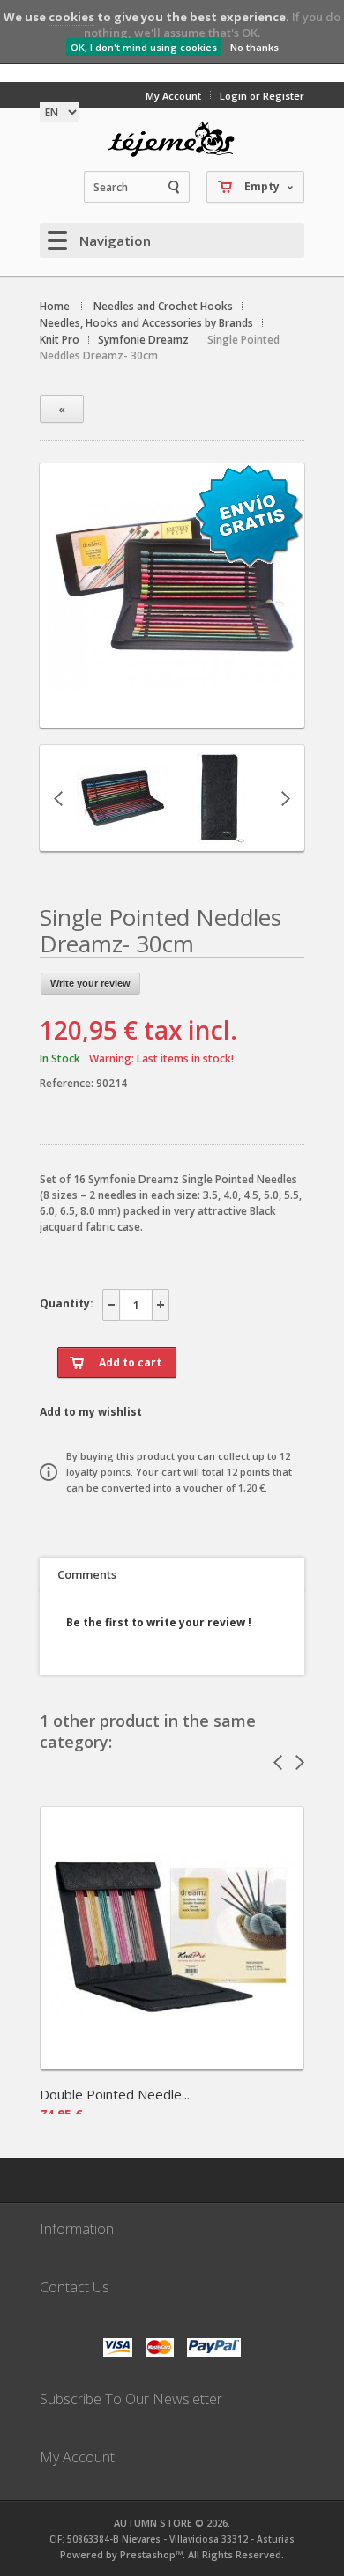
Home (55, 306)
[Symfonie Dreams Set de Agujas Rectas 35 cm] (123, 836)
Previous (58, 798)
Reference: (68, 1083)
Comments (87, 1574)
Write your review (90, 983)
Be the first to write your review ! (159, 1622)
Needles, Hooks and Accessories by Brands (146, 323)
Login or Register (262, 96)
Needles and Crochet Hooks (163, 306)
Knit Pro (60, 340)
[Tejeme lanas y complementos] (172, 139)
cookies (71, 17)
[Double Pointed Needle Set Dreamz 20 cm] (172, 2064)
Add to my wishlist (91, 1412)
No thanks (254, 47)
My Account (173, 96)
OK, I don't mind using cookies (144, 47)
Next (286, 798)
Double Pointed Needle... (115, 2094)
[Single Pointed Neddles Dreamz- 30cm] (172, 712)
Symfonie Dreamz (143, 340)
